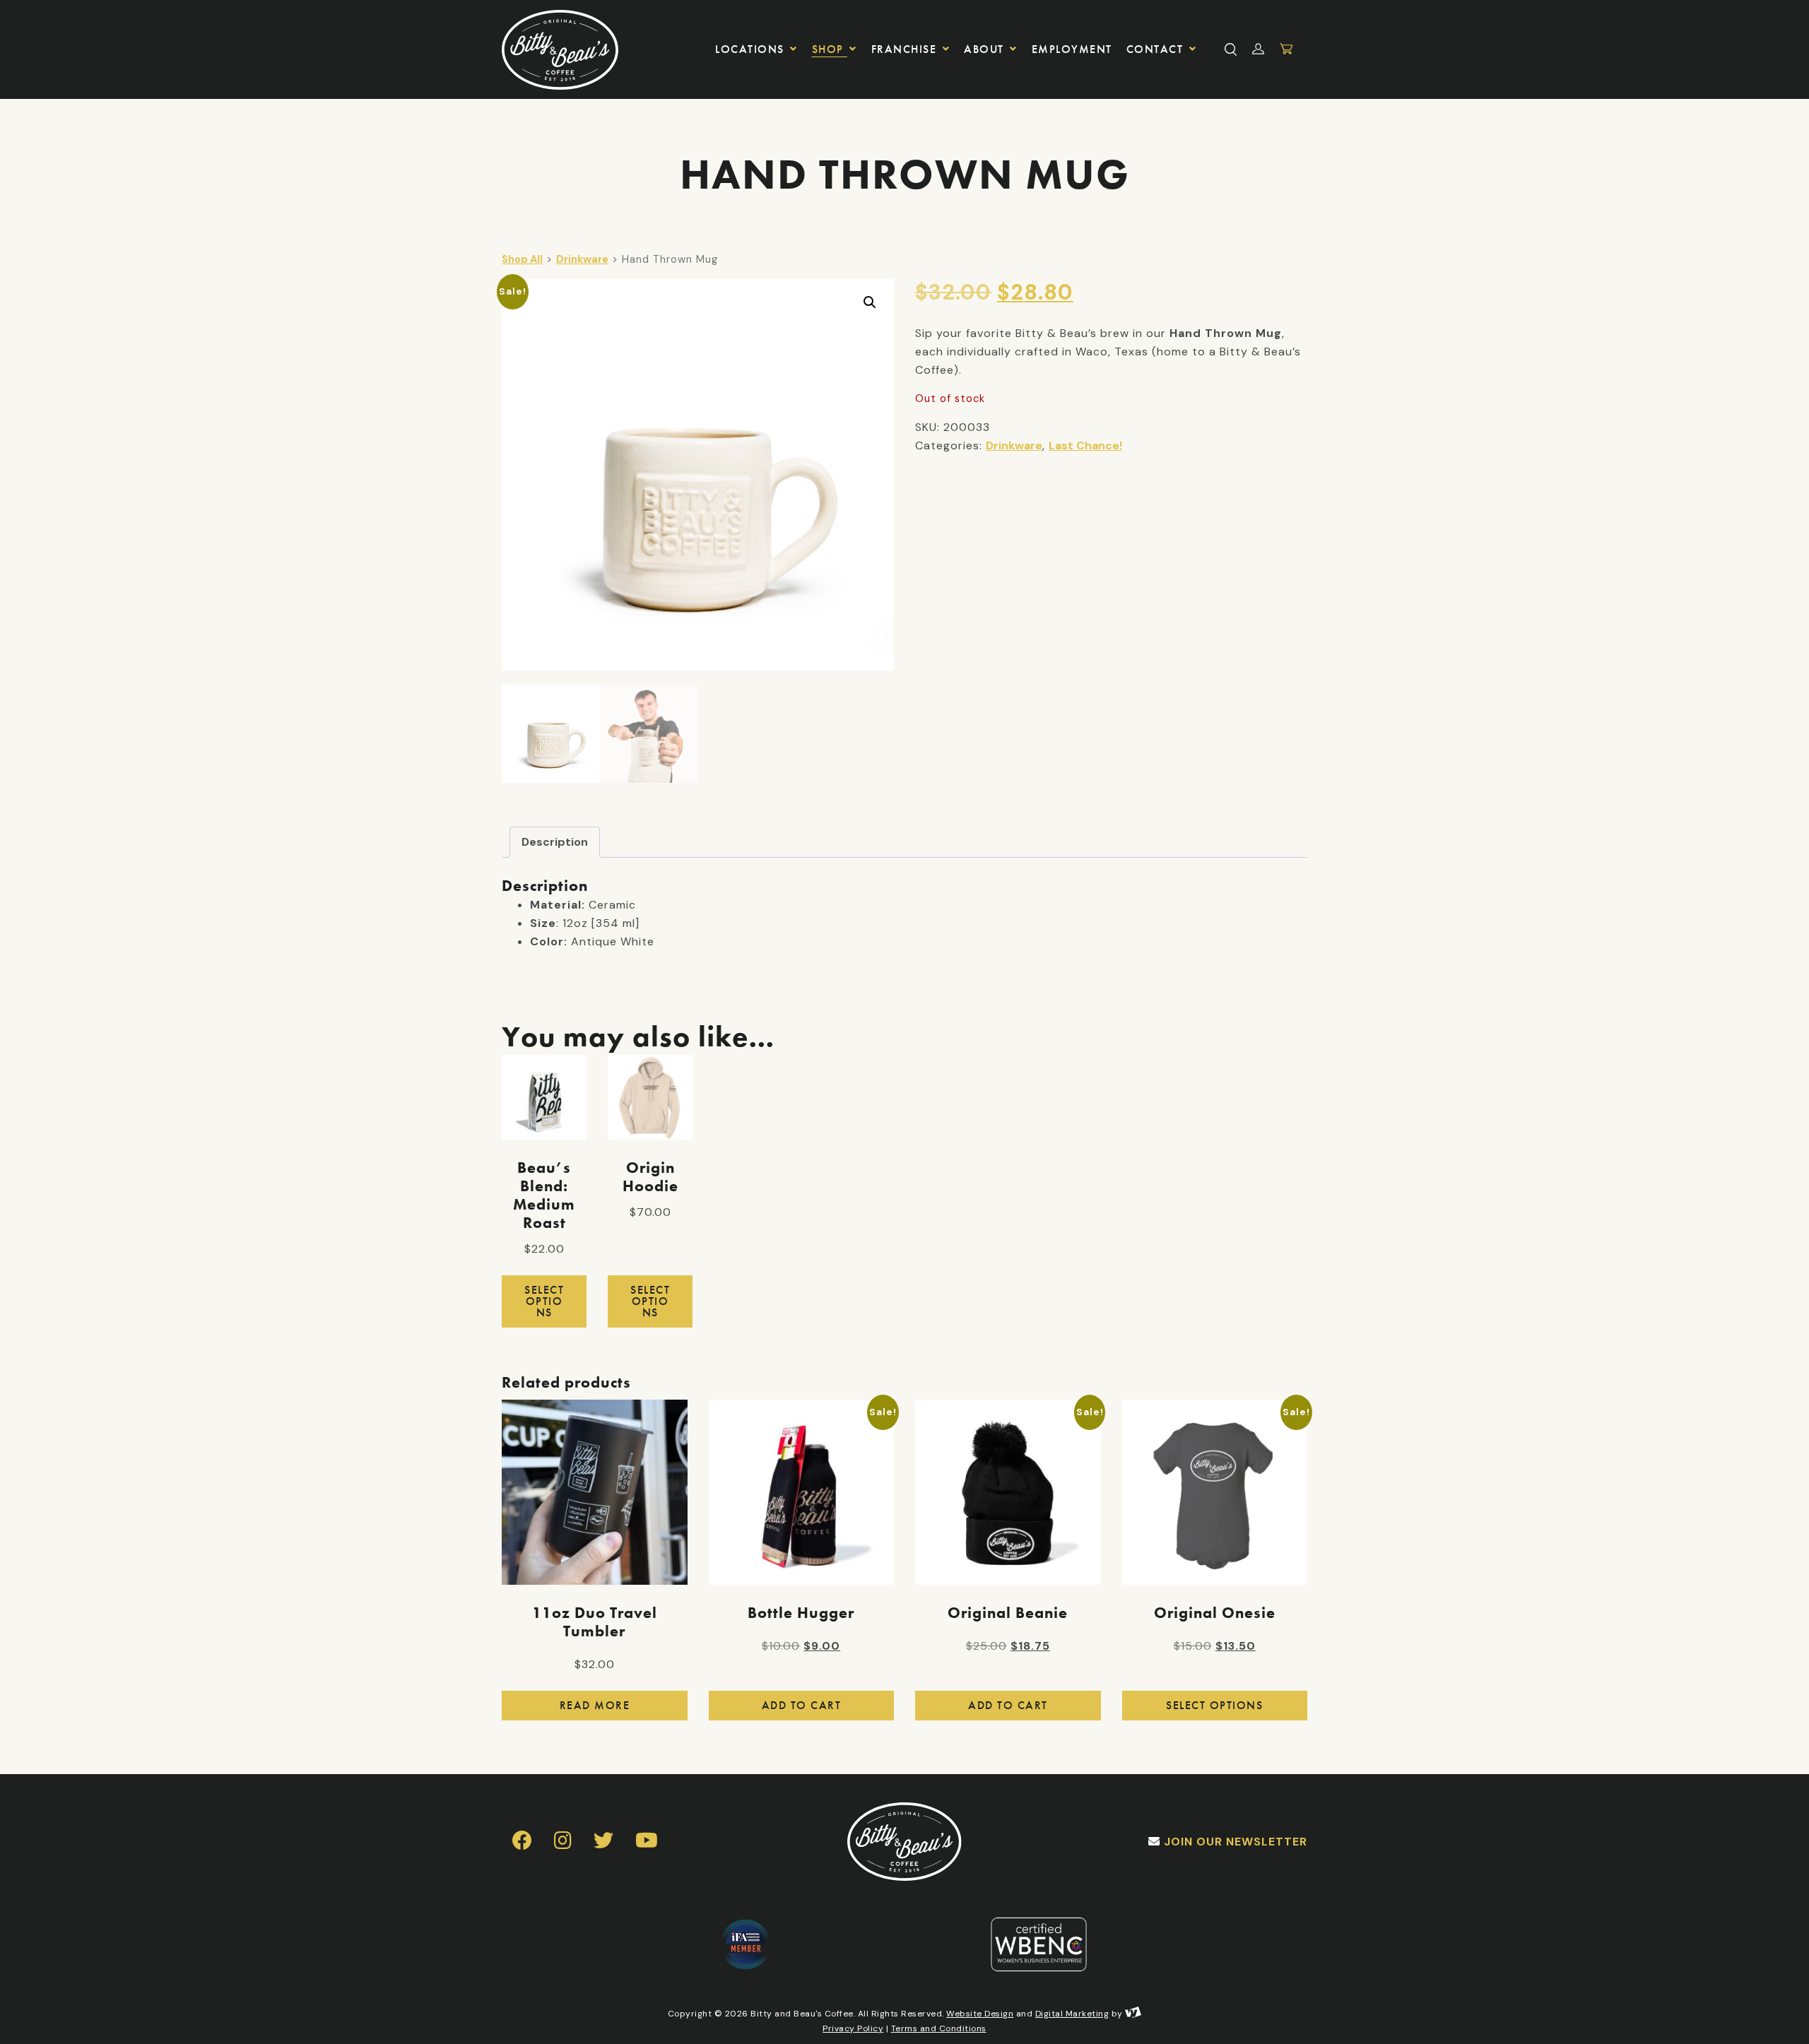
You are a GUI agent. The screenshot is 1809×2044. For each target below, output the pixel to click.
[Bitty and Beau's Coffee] (567, 49)
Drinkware (582, 259)
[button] (870, 302)
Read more (595, 1705)
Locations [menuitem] (752, 49)
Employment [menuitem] (1072, 49)
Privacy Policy (853, 2028)
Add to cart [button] (802, 1705)
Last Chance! (1085, 445)
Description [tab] (555, 842)
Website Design (980, 2014)
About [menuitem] (986, 49)
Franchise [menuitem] (906, 49)
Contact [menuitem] (1157, 49)
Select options (544, 1301)
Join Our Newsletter (1236, 1842)
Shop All (522, 259)
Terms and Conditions (939, 2028)
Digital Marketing (1072, 2014)
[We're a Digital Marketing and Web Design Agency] (1133, 2014)
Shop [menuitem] (830, 49)
